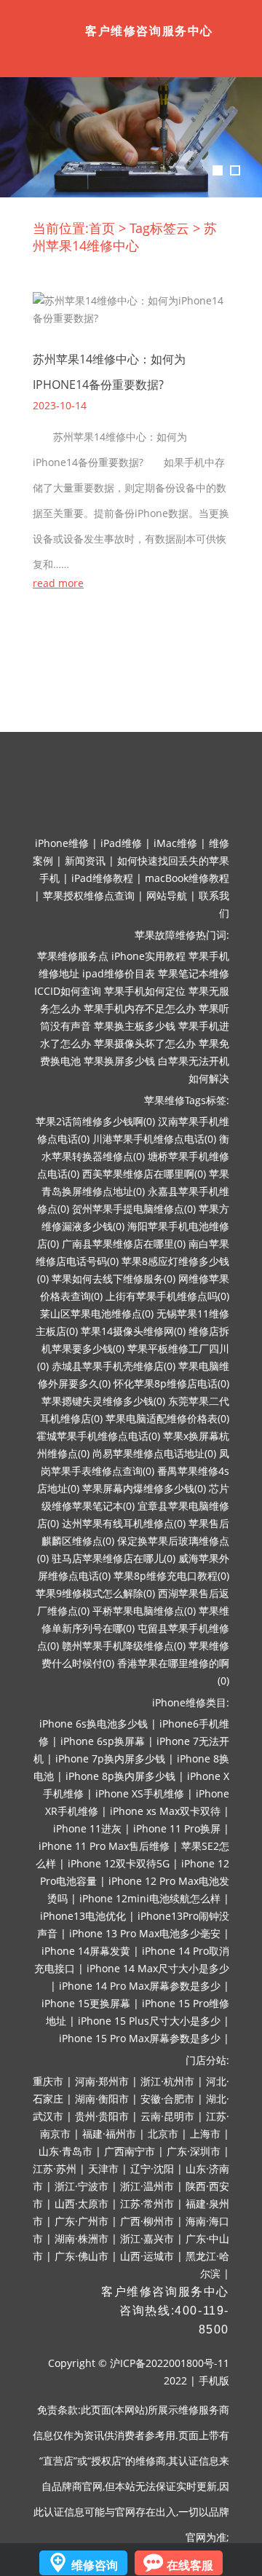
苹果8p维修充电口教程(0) (171, 1576)
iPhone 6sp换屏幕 (103, 1741)
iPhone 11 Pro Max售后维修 (104, 1846)
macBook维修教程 (187, 878)
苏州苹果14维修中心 (125, 237)
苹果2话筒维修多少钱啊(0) (95, 1121)
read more (58, 583)
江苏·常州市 (147, 2203)
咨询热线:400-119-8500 (174, 2320)
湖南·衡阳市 (102, 2099)
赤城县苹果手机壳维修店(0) (114, 1366)
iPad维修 (121, 843)
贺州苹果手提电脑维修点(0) (134, 1209)
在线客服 (190, 2565)
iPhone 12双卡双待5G (119, 1863)
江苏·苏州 (55, 2169)
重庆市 (48, 2081)
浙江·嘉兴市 (147, 2238)
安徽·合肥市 (167, 2099)
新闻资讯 (85, 860)
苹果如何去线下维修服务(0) (114, 1279)
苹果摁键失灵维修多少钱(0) (103, 1401)
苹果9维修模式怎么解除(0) (95, 1593)
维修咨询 (95, 2565)
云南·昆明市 (167, 2116)
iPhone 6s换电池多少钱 (94, 1724)
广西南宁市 (130, 2151)
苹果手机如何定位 (145, 991)
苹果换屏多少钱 (119, 1061)
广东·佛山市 (82, 2256)
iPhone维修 (62, 843)
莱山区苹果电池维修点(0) (97, 1313)
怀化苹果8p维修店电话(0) (171, 1383)
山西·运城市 (147, 2256)
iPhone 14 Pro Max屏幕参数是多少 (140, 1986)
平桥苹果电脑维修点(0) (144, 1611)
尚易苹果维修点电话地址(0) (154, 1453)
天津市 (103, 2169)
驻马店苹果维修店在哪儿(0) (114, 1558)
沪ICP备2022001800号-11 (170, 2363)
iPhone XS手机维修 (140, 1793)
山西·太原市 (82, 2203)
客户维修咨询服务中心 (165, 2292)
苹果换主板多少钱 (135, 1026)
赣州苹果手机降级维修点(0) (124, 1646)
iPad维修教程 (102, 878)
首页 (102, 228)
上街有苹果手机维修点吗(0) (167, 1296)
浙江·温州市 (147, 2186)
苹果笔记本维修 (194, 973)
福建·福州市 (109, 2134)
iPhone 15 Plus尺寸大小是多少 (149, 2021)
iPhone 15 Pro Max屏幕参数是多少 (140, 2038)
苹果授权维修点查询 (89, 895)
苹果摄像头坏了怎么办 (145, 1043)
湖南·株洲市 (82, 2238)
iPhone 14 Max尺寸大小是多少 (158, 1968)
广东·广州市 (82, 2221)
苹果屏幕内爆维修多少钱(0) (144, 1488)
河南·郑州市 (102, 2081)
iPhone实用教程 (148, 956)
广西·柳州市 (147, 2221)
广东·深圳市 (194, 2151)
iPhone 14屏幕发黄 (86, 1951)
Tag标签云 (159, 228)
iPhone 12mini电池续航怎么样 (150, 1898)
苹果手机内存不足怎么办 (140, 1008)
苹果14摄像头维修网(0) (133, 1331)
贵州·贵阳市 (102, 2116)
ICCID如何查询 (68, 991)
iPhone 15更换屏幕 (86, 2003)
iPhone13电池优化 (83, 1916)
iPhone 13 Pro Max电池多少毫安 (145, 1933)
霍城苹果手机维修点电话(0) (98, 1436)
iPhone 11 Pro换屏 (177, 1828)
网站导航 (167, 895)
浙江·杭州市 (167, 2081)
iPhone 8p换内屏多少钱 (120, 1776)
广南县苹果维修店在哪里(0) (124, 1244)
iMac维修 (175, 843)
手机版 (214, 2380)
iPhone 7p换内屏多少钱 (110, 1758)
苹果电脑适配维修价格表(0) (167, 1418)
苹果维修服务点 (73, 956)
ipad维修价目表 (119, 973)
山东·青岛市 (65, 2151)
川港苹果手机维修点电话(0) (154, 1139)
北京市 (163, 2134)
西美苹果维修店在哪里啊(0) (144, 1174)
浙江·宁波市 (82, 2186)
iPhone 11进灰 (87, 1828)
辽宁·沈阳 (152, 2169)
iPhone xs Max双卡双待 (165, 1811)
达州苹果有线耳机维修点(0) (124, 1523)
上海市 (205, 2134)
